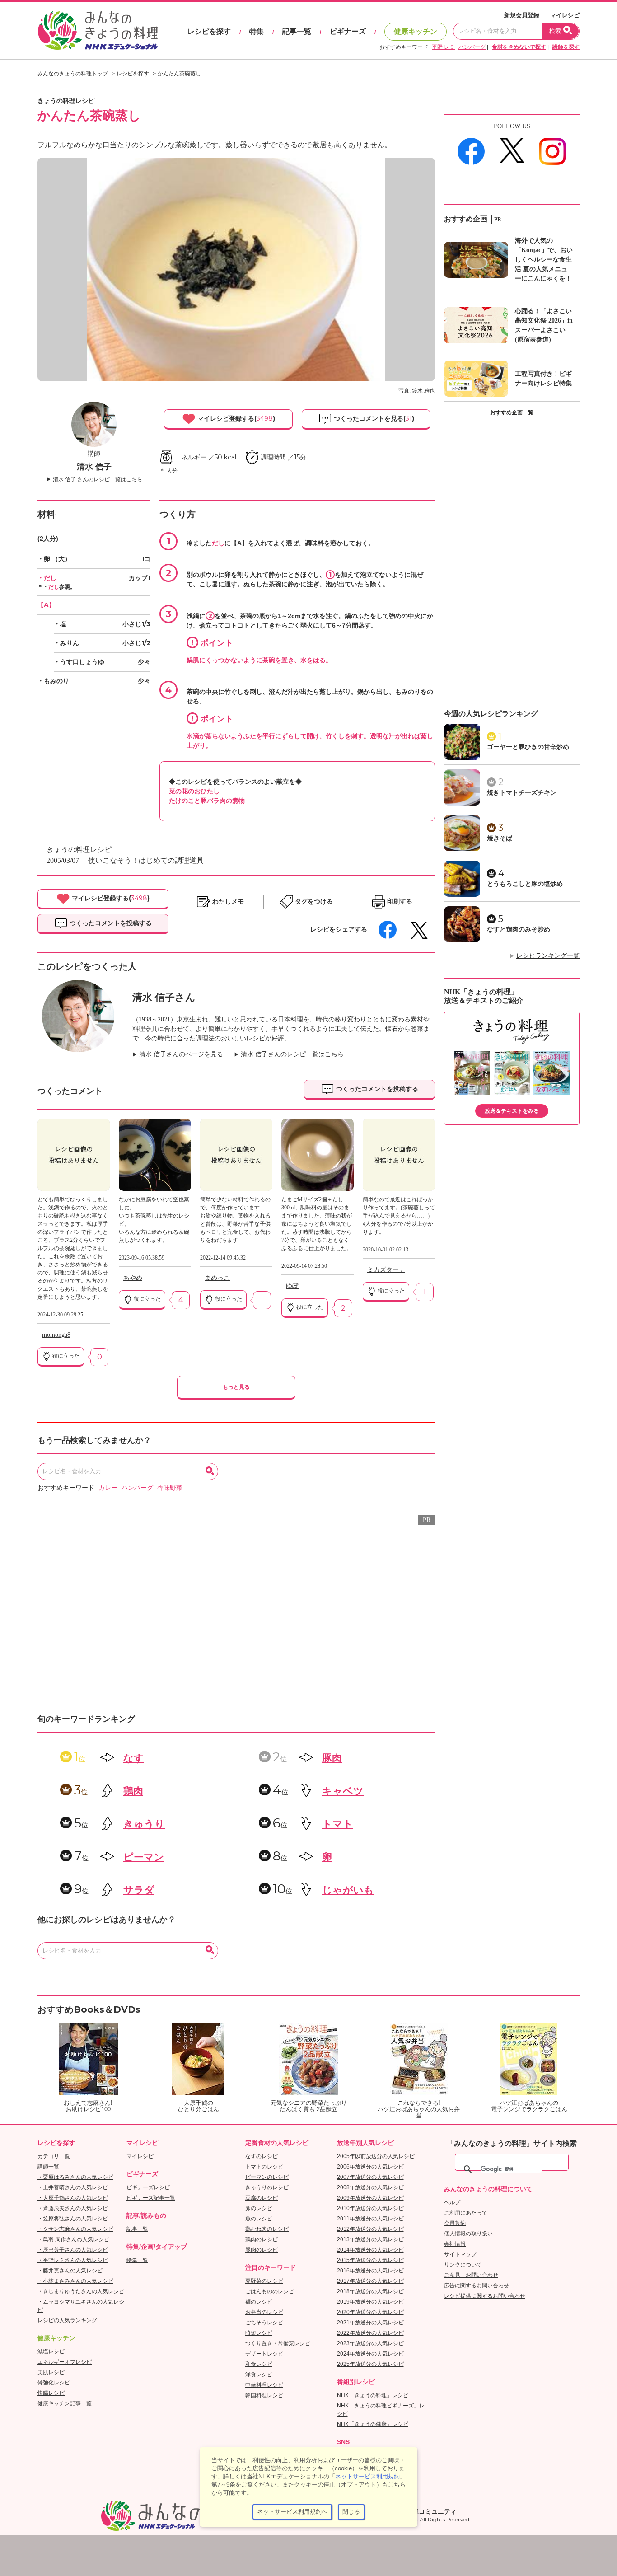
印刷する (400, 902)
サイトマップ (460, 2254)
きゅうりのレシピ (267, 2187)
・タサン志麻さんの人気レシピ (75, 2229)
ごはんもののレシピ (270, 2291)
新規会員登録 (522, 15)
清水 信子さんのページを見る (181, 1054)
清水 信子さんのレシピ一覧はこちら (292, 1054)
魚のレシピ (259, 2219)
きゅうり (144, 1824)
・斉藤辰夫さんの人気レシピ (73, 2208)
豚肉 (332, 1758)
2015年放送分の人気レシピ (370, 2260)
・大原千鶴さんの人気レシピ (73, 2198)
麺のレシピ (259, 2302)
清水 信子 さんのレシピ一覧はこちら (98, 479)
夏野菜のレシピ (264, 2281)
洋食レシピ (259, 2375)
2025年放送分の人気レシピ (370, 2364)
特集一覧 (137, 2260)
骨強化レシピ (54, 2383)
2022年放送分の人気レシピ (370, 2333)
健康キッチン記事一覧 (65, 2403)
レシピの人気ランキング (67, 2320)
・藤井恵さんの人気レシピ (70, 2271)
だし (54, 587)
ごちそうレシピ (264, 2323)
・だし (47, 578)
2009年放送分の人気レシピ (370, 2198)
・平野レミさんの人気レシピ (73, 2260)
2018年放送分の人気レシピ (370, 2291)
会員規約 (455, 2223)
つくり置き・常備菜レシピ (278, 2343)
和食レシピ (259, 2364)
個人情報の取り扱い (468, 2234)
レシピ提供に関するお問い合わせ (485, 2296)
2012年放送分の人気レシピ (370, 2229)
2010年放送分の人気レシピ (370, 2208)
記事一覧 (297, 31)
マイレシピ (565, 15)
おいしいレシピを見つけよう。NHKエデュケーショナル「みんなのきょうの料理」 (98, 31)
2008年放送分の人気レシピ (370, 2187)
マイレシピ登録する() (235, 418)
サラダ (139, 1890)
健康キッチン (416, 31)
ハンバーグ (472, 47)
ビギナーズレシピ (148, 2187)
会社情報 (455, 2244)
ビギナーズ (348, 31)
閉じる (351, 2512)
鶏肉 (133, 1791)
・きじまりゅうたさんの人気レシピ (81, 2291)
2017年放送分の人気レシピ (370, 2281)
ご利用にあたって (466, 2213)
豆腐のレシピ (262, 2198)
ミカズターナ (386, 1270)
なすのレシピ (262, 2156)
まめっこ (217, 1278)
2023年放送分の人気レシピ (370, 2343)
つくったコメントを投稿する (110, 923)
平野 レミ (443, 47)
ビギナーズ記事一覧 (151, 2198)
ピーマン (144, 1857)
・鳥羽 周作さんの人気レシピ (73, 2239)
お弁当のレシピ (264, 2312)
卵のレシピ (259, 2208)
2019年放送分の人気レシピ (370, 2302)
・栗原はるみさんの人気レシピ (75, 2177)
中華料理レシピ (264, 2385)
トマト (338, 1824)
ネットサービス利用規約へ (292, 2512)
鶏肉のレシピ (262, 2239)
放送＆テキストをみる (512, 1111)
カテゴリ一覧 (54, 2156)
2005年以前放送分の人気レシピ (376, 2156)
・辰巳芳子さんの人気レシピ (73, 2250)
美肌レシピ (51, 2372)
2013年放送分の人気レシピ (370, 2239)
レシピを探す (209, 31)
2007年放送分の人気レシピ (370, 2177)
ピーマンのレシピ (267, 2177)
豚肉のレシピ (262, 2250)
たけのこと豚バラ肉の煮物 (207, 801)
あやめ (133, 1278)
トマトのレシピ (264, 2167)
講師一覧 (48, 2167)
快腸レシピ (51, 2393)
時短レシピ (259, 2333)
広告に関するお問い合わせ (477, 2286)
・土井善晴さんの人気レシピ (73, 2187)
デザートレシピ (264, 2354)
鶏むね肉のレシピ (267, 2229)
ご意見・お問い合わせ (471, 2275)
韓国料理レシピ (264, 2395)
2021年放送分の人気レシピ (370, 2323)
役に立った (65, 1356)
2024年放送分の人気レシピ (370, 2354)
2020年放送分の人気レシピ (370, 2312)
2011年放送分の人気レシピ (370, 2219)
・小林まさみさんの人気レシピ (75, 2281)
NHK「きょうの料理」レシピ (373, 2395)
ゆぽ (292, 1286)
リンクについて (463, 2265)
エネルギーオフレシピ (65, 2362)
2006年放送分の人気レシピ (370, 2167)
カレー (108, 1488)
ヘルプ (452, 2202)
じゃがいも (348, 1890)
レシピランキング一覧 (548, 956)
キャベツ (343, 1791)
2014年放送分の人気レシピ (370, 2250)
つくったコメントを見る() (373, 418)
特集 (257, 31)
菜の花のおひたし (194, 791)
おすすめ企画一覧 (512, 412)
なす (134, 1758)
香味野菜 (170, 1488)
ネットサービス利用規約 (367, 2476)
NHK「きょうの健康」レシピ (373, 2424)
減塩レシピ (51, 2351)
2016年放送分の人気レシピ (370, 2271)
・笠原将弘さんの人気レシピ (73, 2219)
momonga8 (56, 1335)
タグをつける (314, 902)
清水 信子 (94, 467)
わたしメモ (228, 902)
